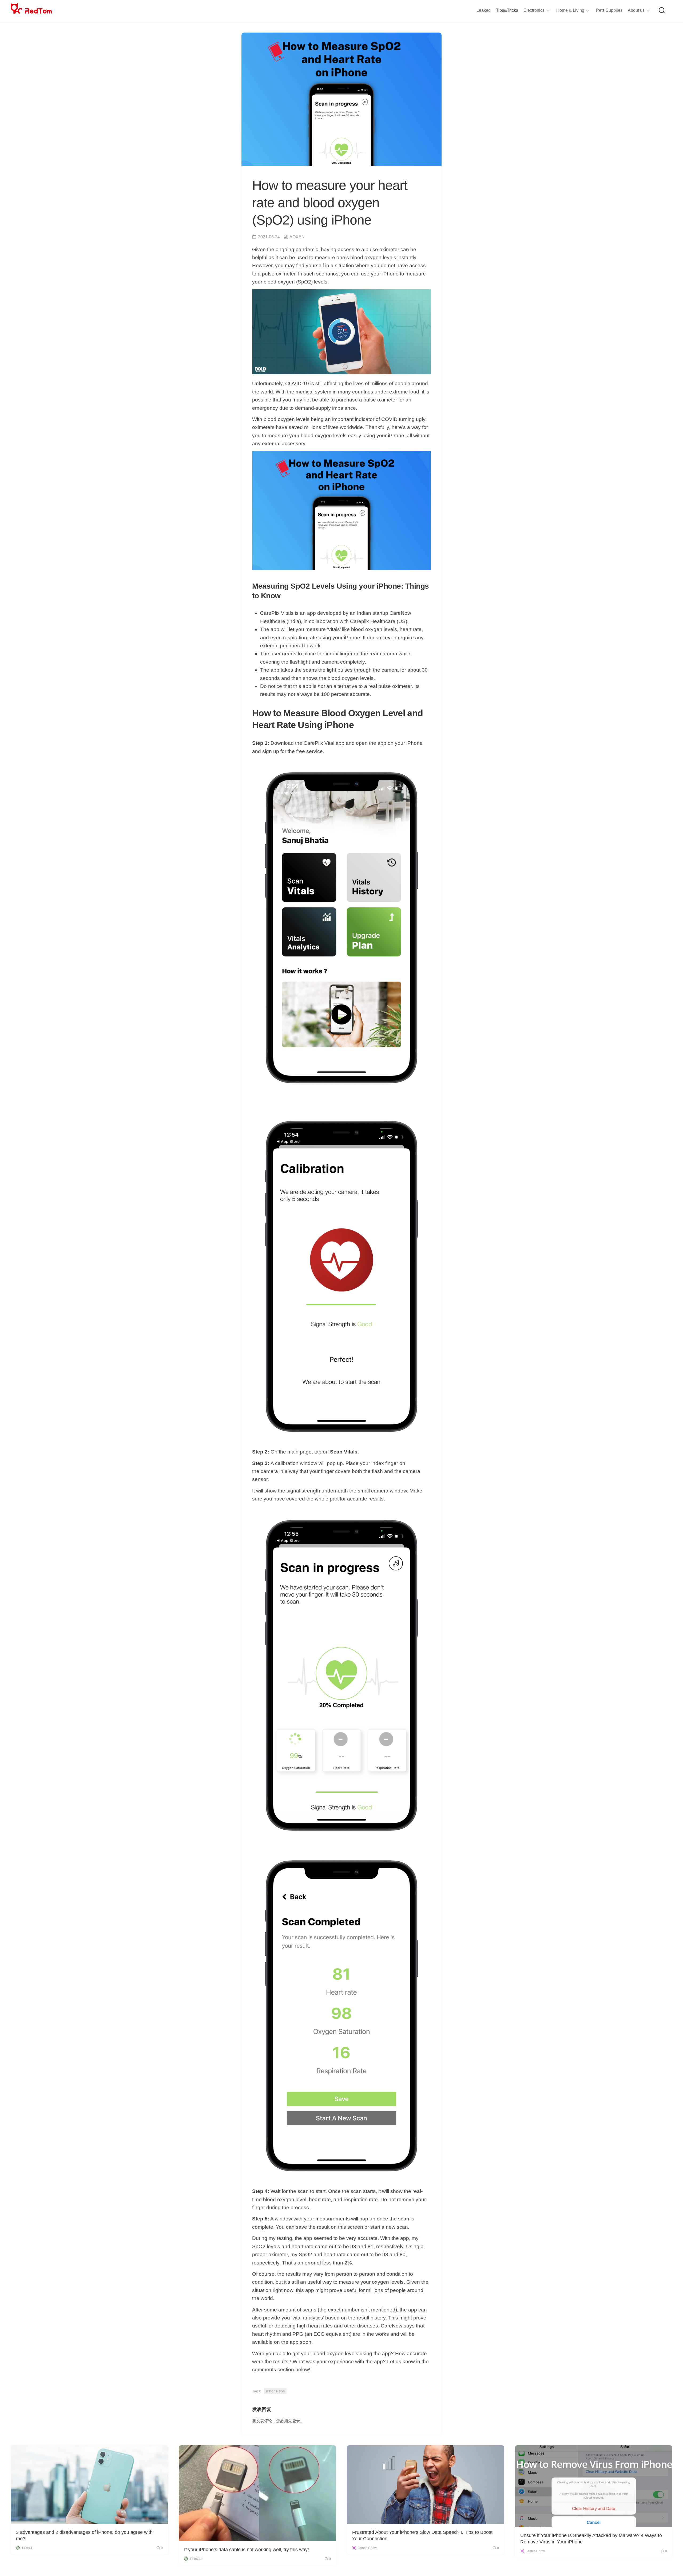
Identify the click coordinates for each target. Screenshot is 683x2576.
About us (636, 10)
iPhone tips (275, 2391)
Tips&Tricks (507, 10)
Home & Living (570, 10)
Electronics (534, 10)
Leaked (484, 10)
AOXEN (297, 237)
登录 (296, 2421)
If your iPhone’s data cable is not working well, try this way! (247, 2550)
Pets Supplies (609, 10)
